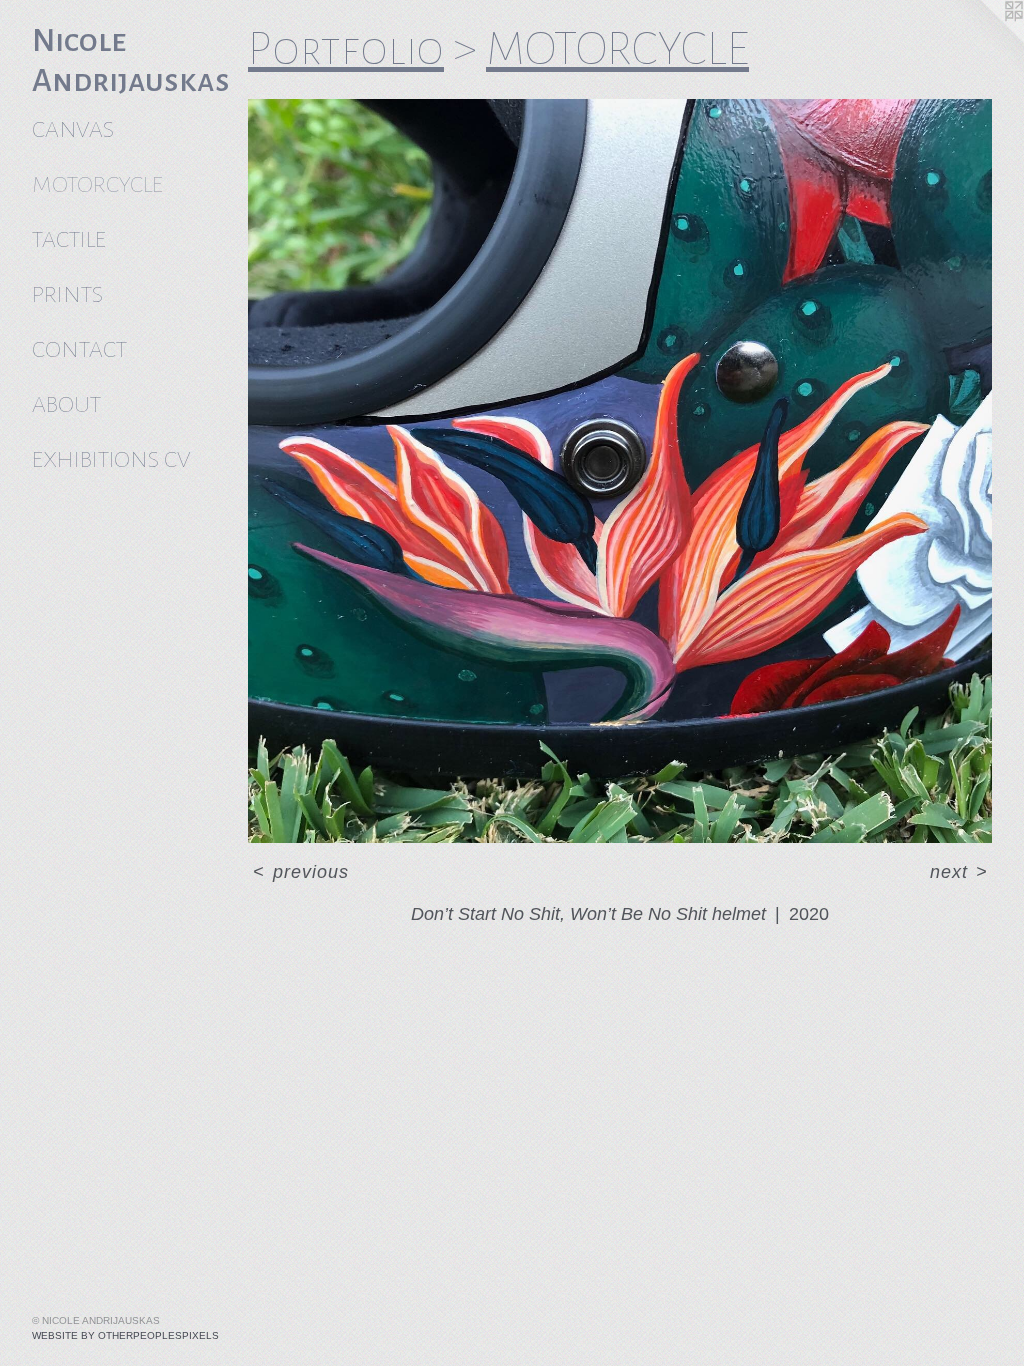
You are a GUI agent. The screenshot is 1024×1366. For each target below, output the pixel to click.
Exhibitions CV (111, 459)
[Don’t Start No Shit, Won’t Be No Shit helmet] (620, 471)
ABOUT (66, 404)
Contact (79, 349)
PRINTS (67, 294)
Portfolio (346, 49)
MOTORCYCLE (97, 184)
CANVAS (73, 129)
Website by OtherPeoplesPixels (125, 1335)
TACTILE (69, 239)
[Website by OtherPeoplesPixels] (984, 40)
